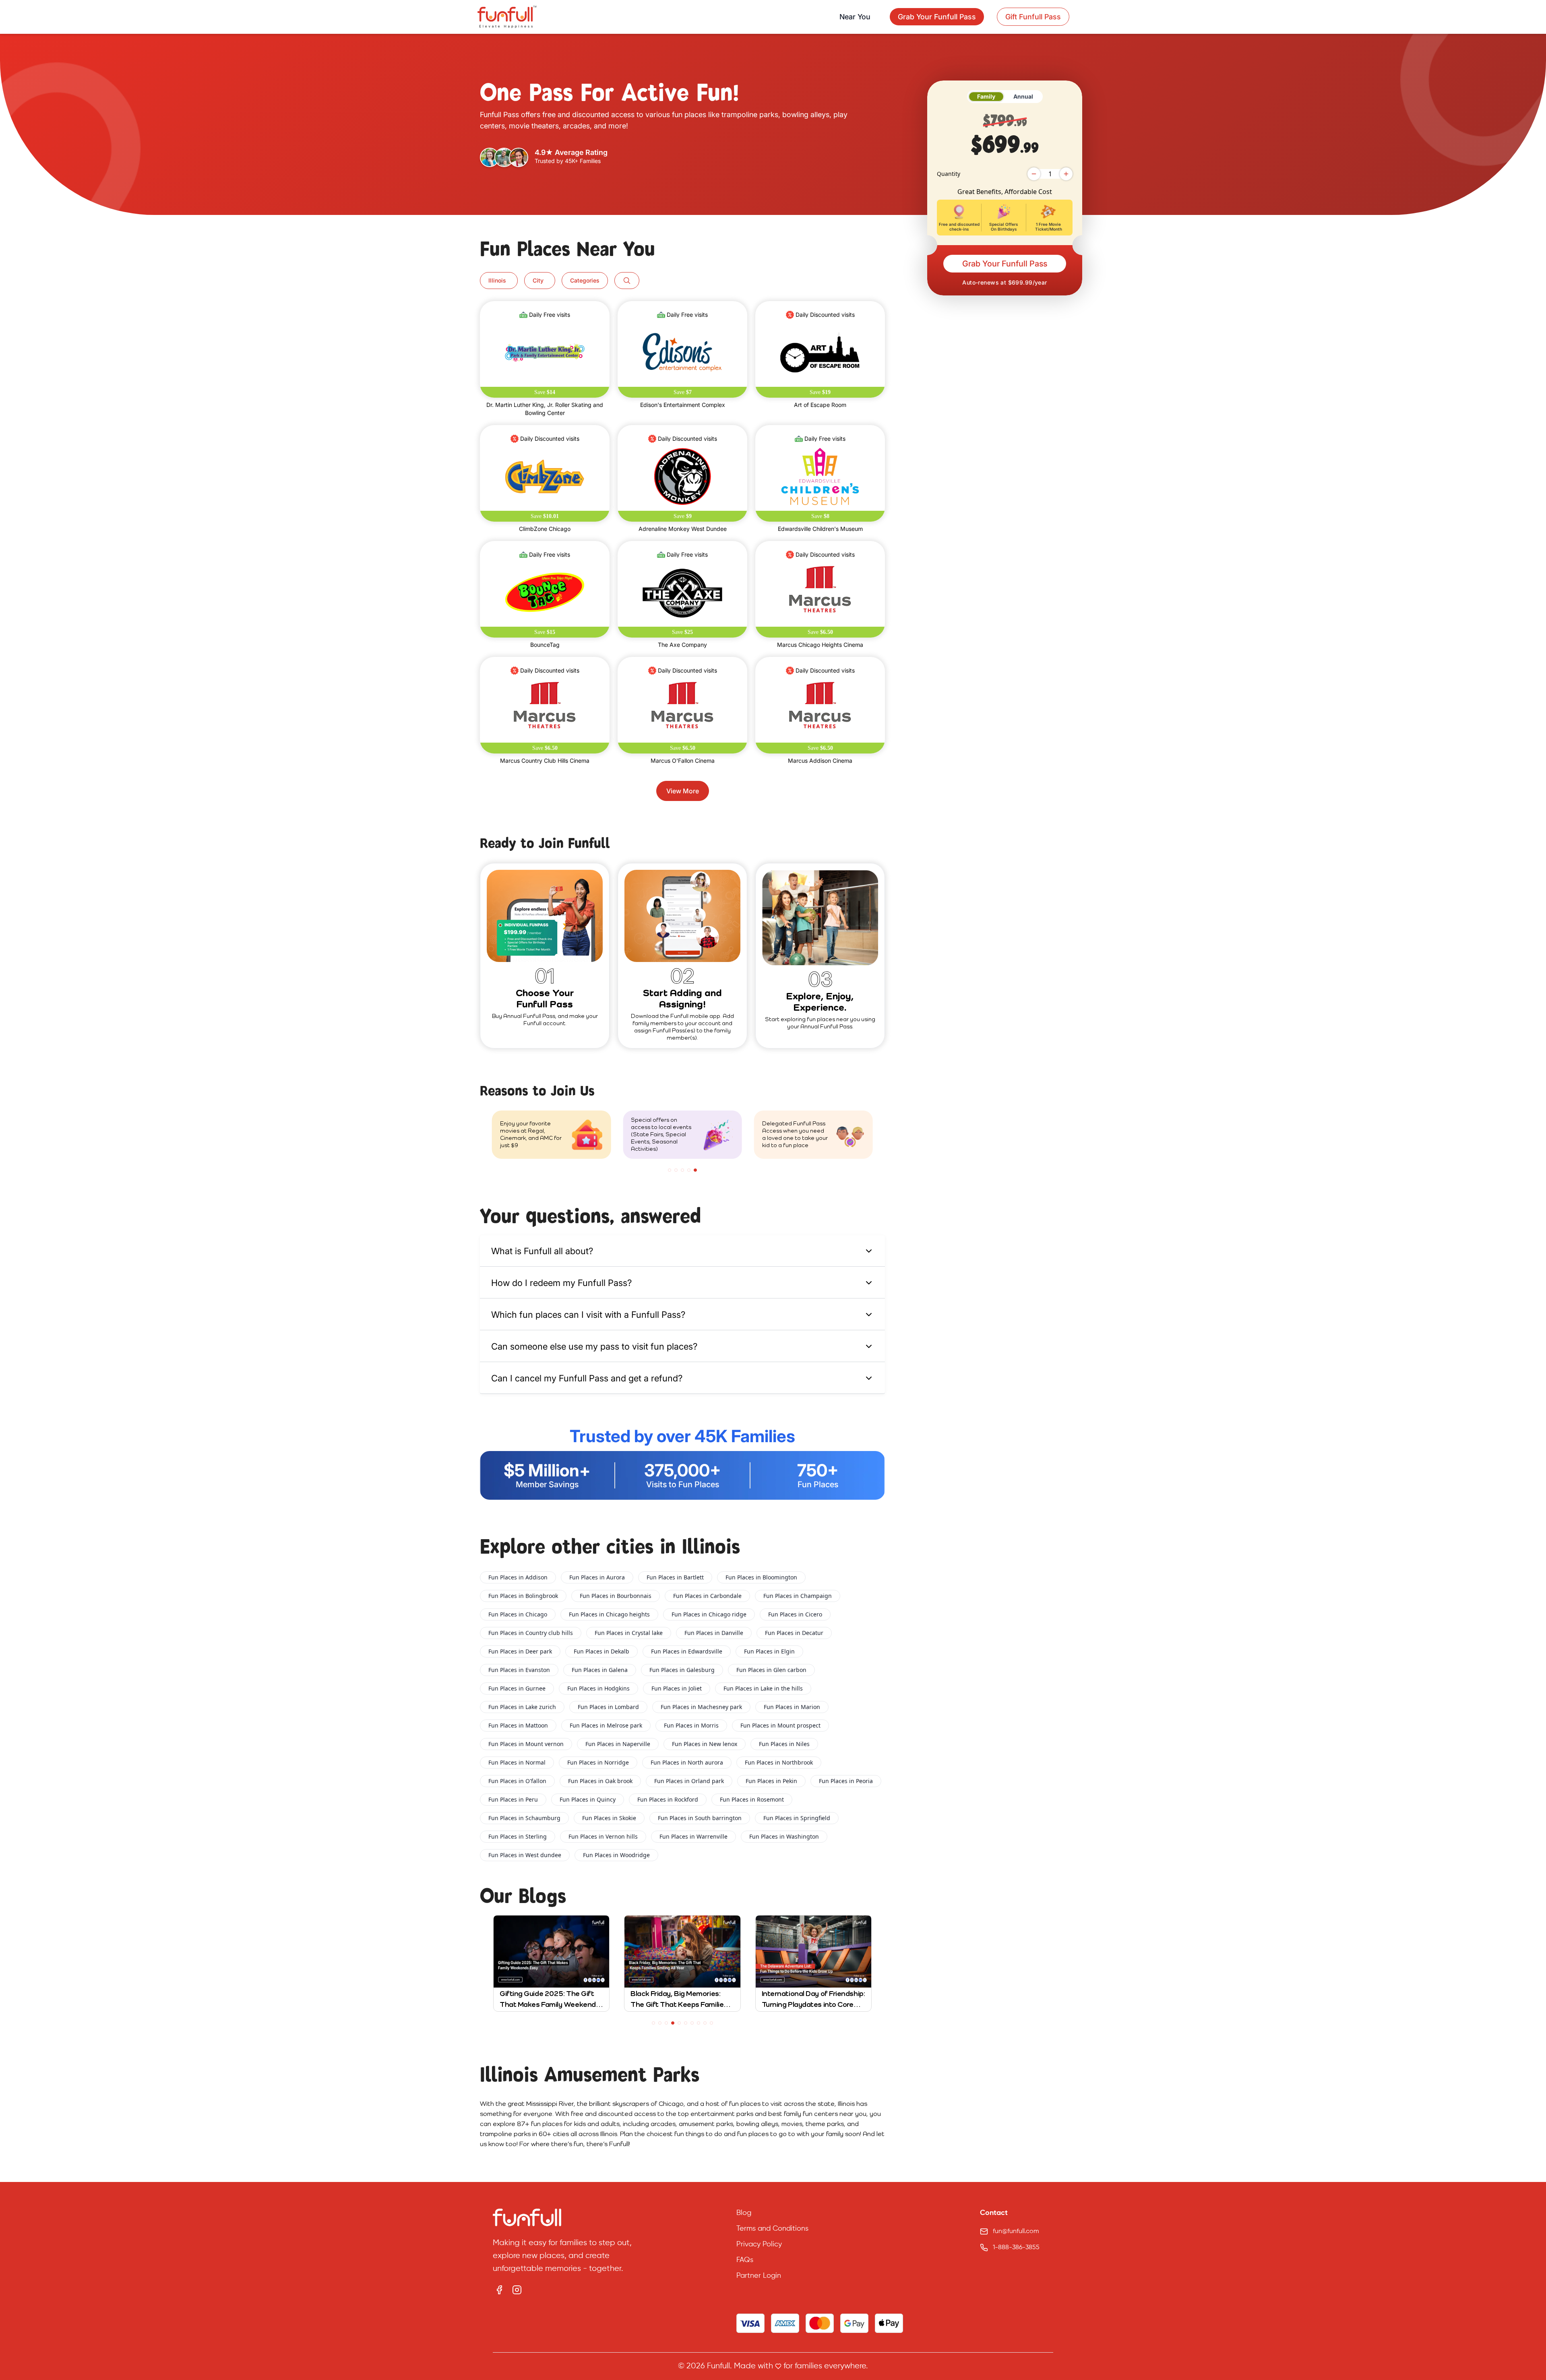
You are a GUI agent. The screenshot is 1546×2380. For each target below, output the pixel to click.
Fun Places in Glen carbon (771, 1670)
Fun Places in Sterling (518, 1836)
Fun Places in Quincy (588, 1799)
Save (545, 392)
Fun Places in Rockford (668, 1799)
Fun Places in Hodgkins (598, 1688)
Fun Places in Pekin (771, 1781)
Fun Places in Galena (600, 1670)
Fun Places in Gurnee (517, 1688)
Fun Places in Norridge (598, 1762)
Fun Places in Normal (517, 1762)
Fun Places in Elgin (769, 1651)
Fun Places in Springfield (797, 1818)
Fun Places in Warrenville (693, 1836)
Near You (855, 17)
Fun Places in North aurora (687, 1762)
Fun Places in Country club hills (531, 1633)
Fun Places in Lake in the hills (763, 1688)
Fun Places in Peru (513, 1799)
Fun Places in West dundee (525, 1855)
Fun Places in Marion (792, 1707)
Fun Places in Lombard (608, 1707)
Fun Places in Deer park (520, 1651)
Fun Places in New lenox (705, 1744)
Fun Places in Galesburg (682, 1670)
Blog (744, 2213)
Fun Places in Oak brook (600, 1781)
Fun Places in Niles (784, 1744)
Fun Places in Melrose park (606, 1725)
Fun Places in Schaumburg (524, 1818)
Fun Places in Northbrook (779, 1762)
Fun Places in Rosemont (752, 1799)
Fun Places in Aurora (597, 1577)
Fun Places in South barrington (700, 1818)
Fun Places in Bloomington (761, 1577)
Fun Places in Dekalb (601, 1651)
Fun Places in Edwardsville (687, 1651)
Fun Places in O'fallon (517, 1781)
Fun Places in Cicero (795, 1614)
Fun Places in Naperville (618, 1744)
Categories (585, 280)
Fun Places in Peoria (846, 1781)
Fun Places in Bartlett (675, 1577)
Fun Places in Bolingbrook (523, 1596)
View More (683, 791)
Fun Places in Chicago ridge (709, 1614)
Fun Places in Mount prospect (780, 1725)
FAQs (745, 2260)
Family (986, 96)
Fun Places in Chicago (518, 1614)
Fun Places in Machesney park (701, 1707)
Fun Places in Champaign (798, 1596)
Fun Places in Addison (518, 1577)
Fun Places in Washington (784, 1836)
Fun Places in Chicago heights (609, 1614)
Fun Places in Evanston (519, 1670)
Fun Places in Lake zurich (522, 1707)
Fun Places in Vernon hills (603, 1836)
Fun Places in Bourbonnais (616, 1596)
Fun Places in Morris (691, 1725)
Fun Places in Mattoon (518, 1725)
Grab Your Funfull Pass (1005, 264)
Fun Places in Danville (714, 1633)
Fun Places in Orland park (689, 1781)
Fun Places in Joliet (677, 1688)
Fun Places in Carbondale (707, 1596)
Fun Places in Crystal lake (629, 1633)
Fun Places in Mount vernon (526, 1744)
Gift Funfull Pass (1033, 17)
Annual (1023, 96)
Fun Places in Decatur (794, 1633)
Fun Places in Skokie (609, 1818)
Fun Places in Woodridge (616, 1855)
